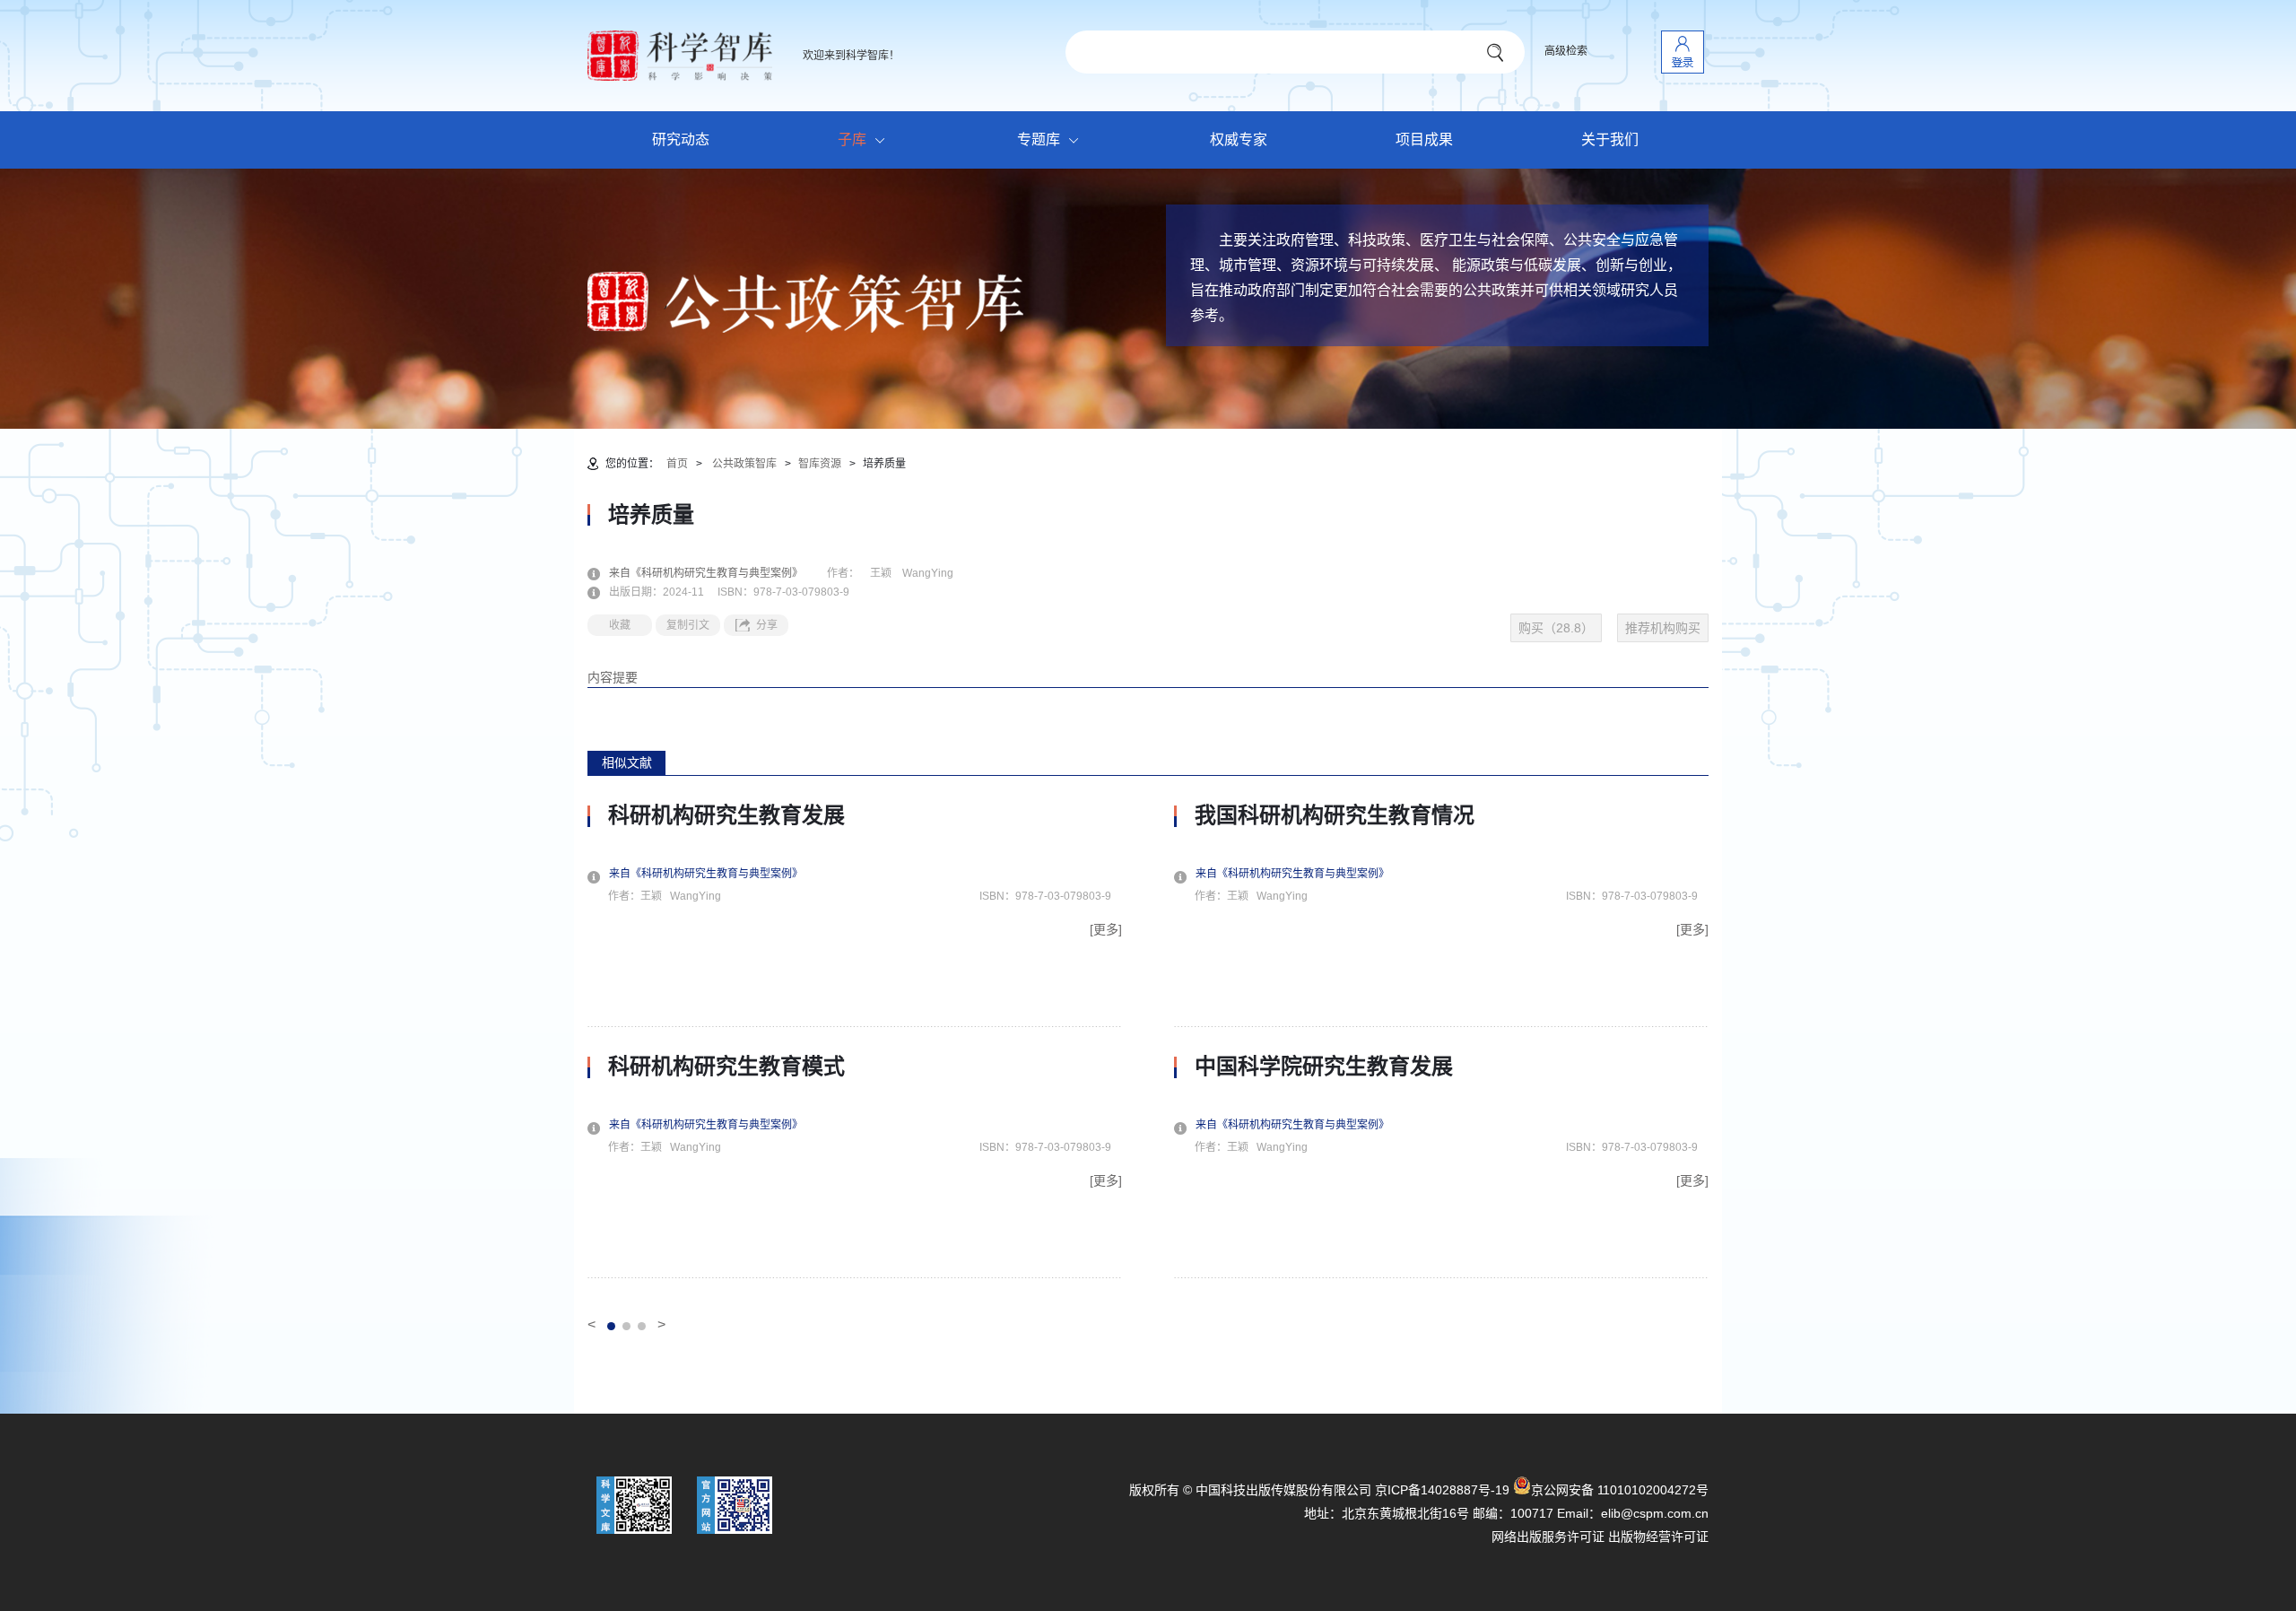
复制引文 (688, 625)
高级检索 (1566, 51)
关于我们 (1610, 139)
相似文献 (627, 762)
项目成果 (1424, 139)
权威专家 (1239, 139)
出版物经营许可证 (1658, 1537)
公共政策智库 (744, 464)
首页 (677, 464)
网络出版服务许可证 (1548, 1537)
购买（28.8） (1556, 628)
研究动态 (681, 139)
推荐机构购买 (1663, 628)
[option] (855, 1041)
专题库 (1039, 139)
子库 (852, 139)
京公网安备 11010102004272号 (1620, 1490)
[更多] (1106, 929)
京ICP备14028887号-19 (1442, 1490)
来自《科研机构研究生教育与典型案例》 (717, 573)
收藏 (620, 625)
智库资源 (820, 464)
